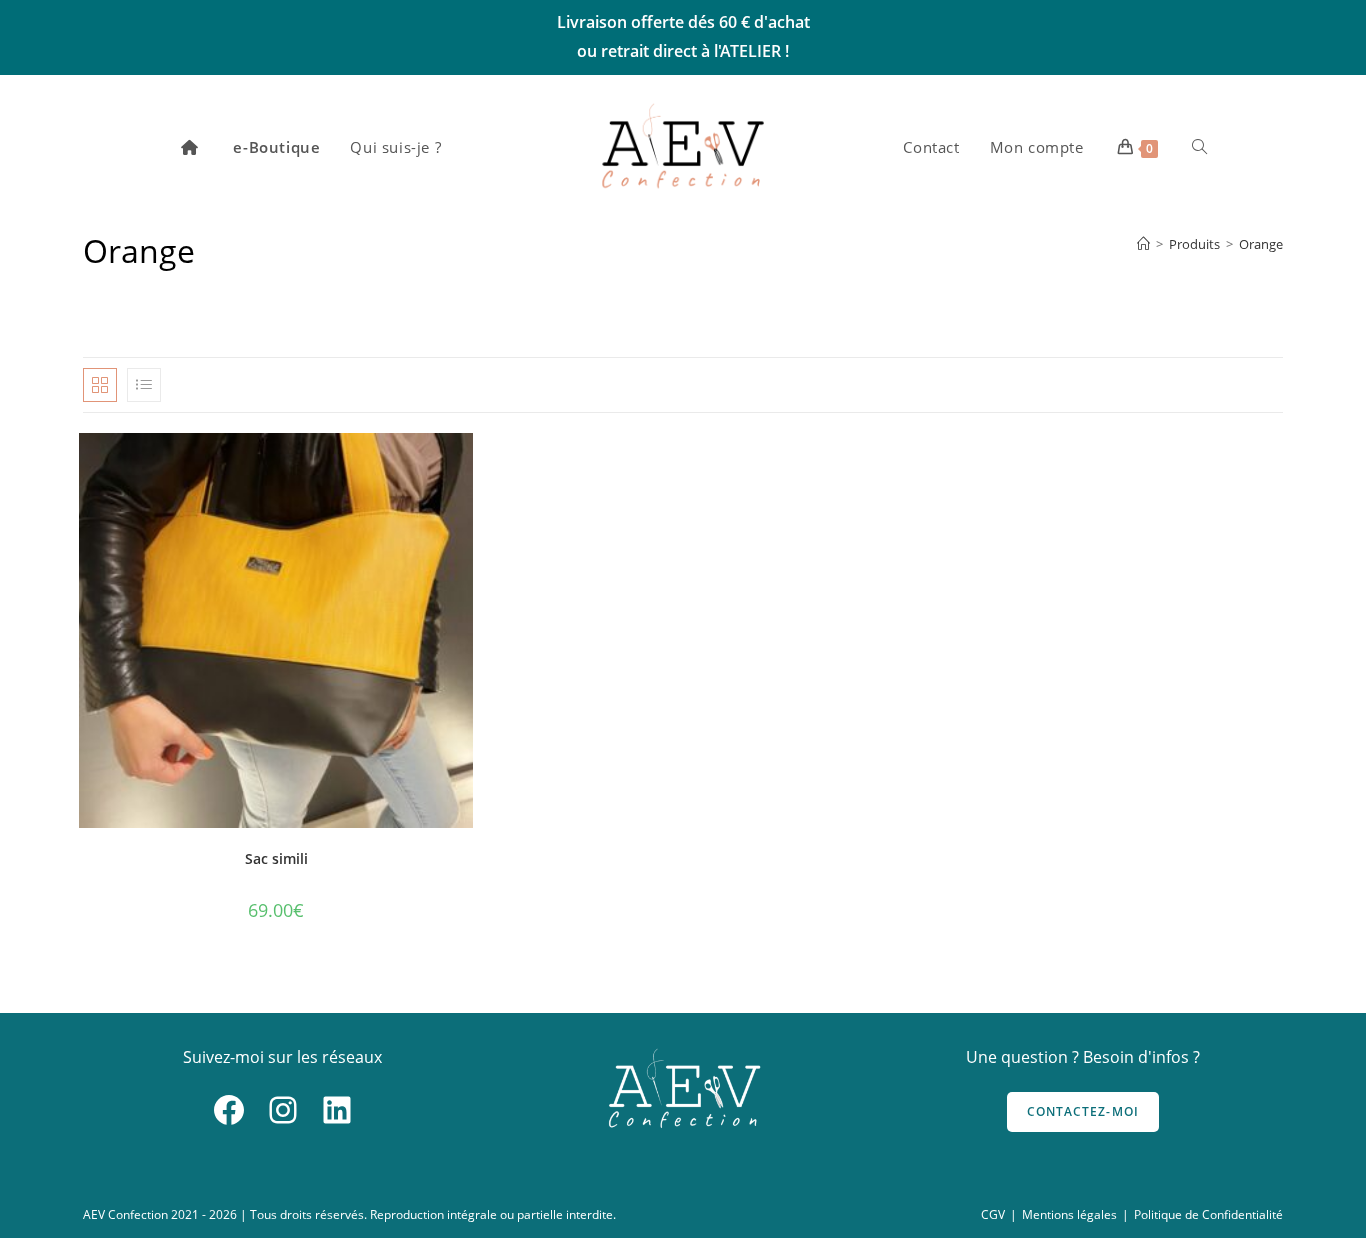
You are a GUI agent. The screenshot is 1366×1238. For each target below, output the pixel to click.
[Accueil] (1143, 244)
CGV (993, 1214)
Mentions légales (1069, 1214)
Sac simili (276, 858)
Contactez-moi (1083, 1111)
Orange (1261, 244)
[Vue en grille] (100, 385)
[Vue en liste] (144, 385)
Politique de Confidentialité (1208, 1214)
